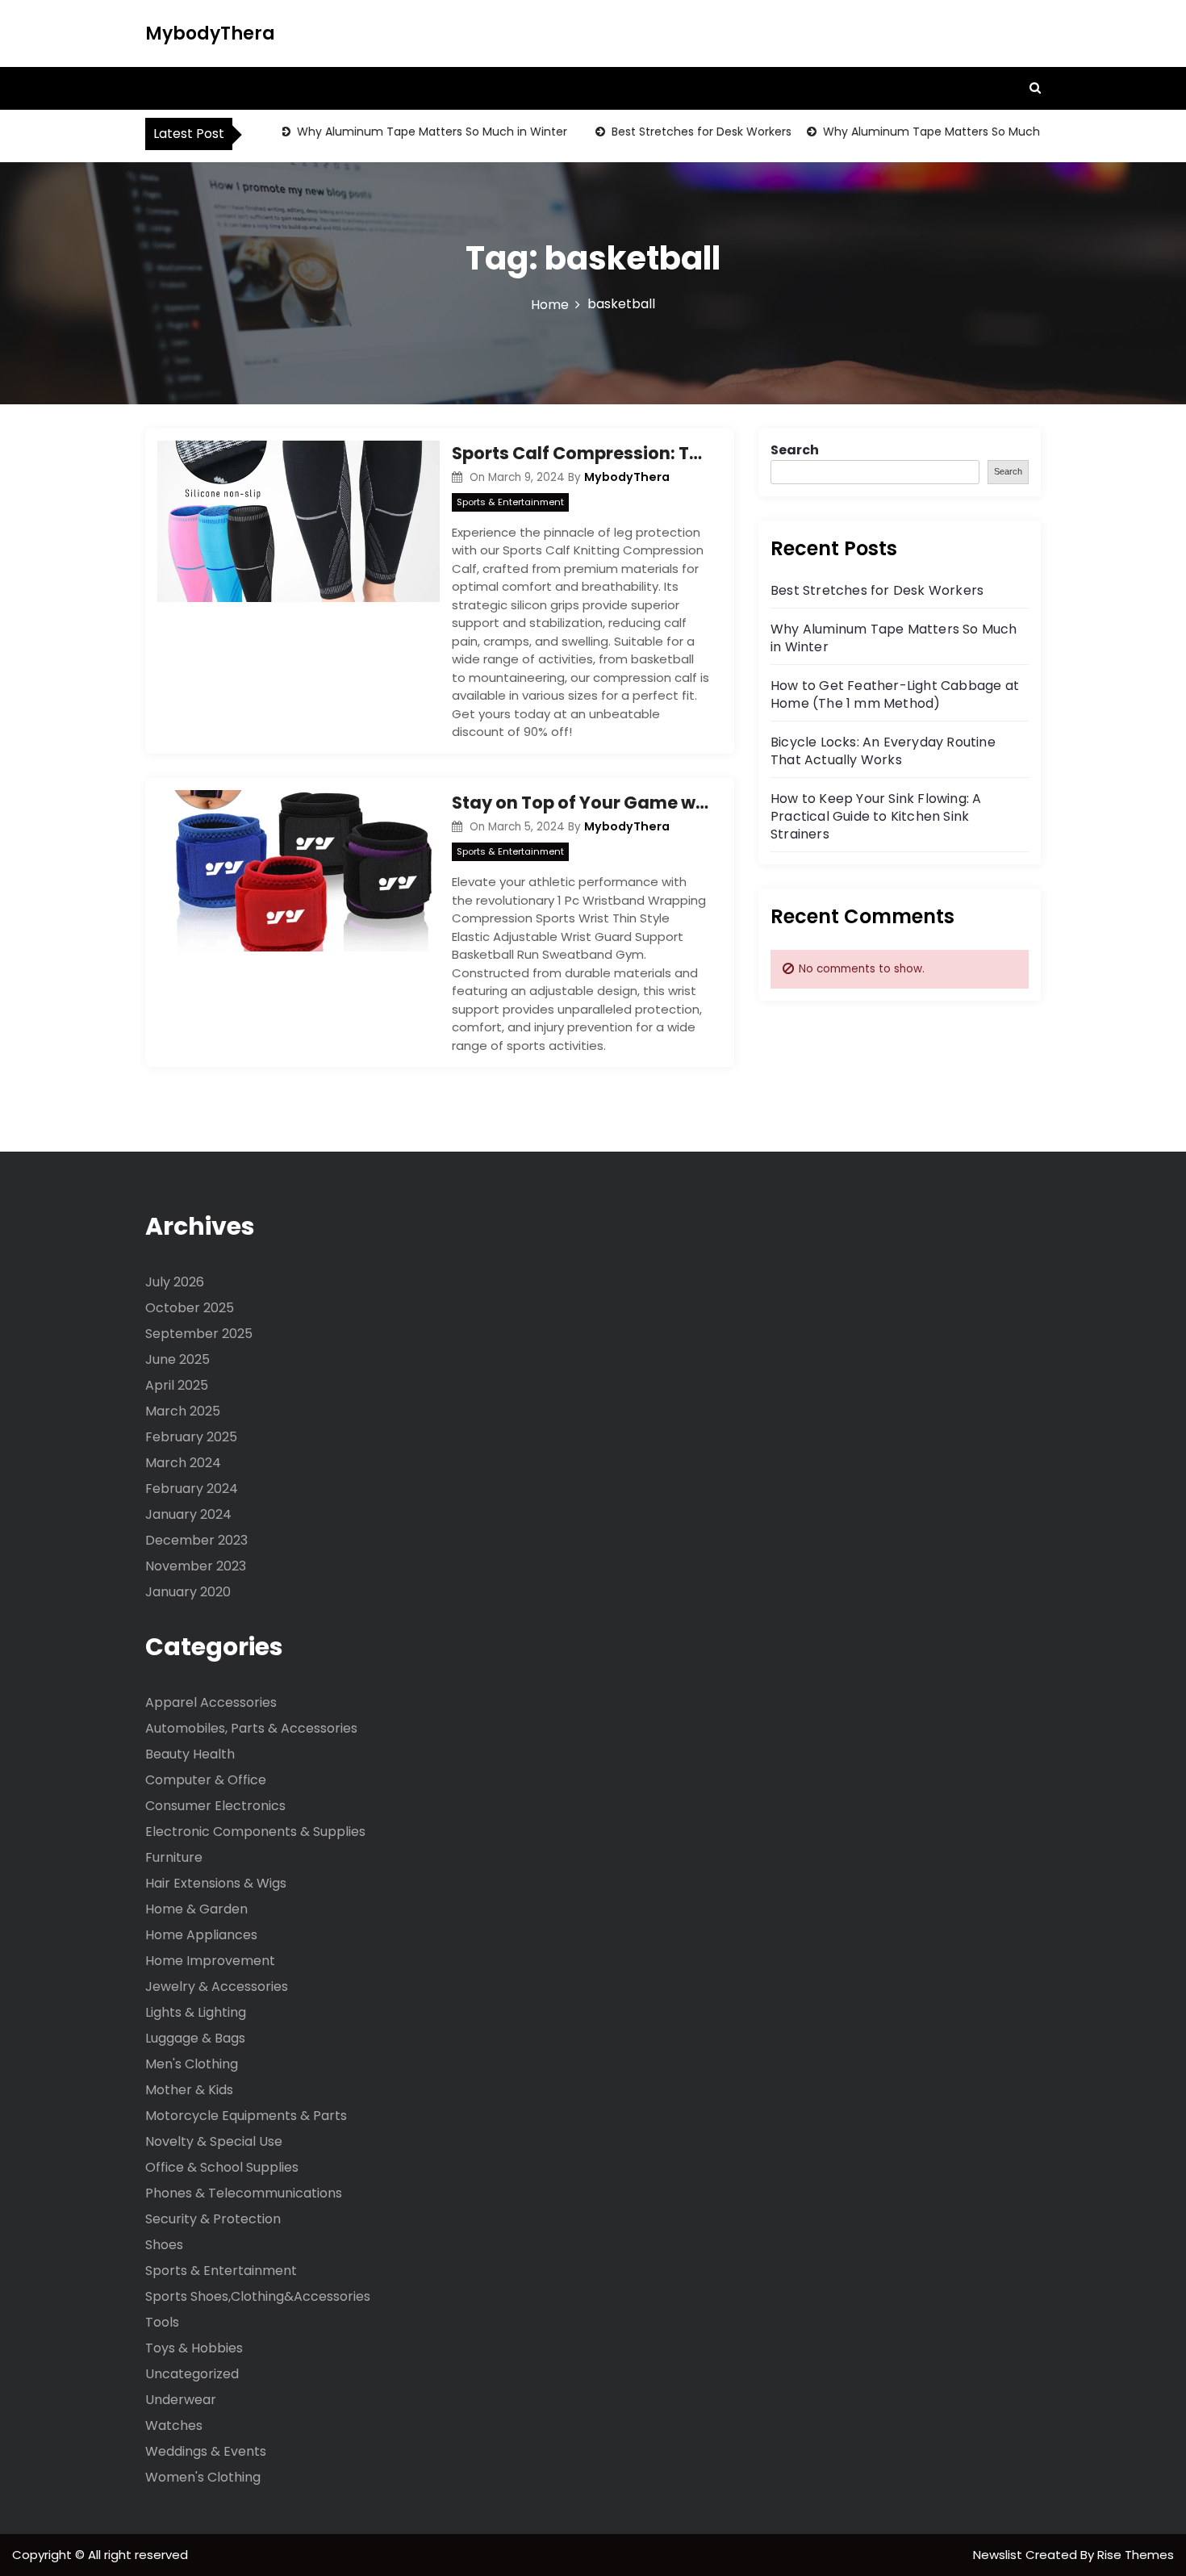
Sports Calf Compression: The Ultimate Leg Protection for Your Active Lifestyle (581, 453)
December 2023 (196, 1540)
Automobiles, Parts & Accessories (251, 1728)
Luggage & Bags (195, 2038)
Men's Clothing (192, 2064)
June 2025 (177, 1359)
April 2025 (177, 1385)
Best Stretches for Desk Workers (677, 132)
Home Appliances (201, 1935)
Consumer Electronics (215, 1806)
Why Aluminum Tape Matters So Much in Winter (407, 132)
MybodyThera (210, 33)
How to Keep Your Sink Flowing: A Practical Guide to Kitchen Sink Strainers (876, 816)
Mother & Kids (189, 2090)
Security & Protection (213, 2219)
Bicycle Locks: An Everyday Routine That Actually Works (883, 751)
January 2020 (188, 1592)
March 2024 (183, 1463)
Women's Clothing (203, 2477)
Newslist (999, 2555)
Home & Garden (196, 1909)
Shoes (164, 2245)
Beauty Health (190, 1754)
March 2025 (183, 1411)
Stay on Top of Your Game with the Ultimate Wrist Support (581, 803)
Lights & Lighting (196, 2012)
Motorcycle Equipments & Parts (246, 2116)
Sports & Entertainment (510, 502)
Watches (174, 2425)
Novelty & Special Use (214, 2141)
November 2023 (196, 1566)
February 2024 (192, 1489)
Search (795, 450)
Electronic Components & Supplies (255, 1832)
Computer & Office (206, 1780)
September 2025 (199, 1334)
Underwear (181, 2400)
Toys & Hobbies (194, 2348)
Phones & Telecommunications (244, 2193)
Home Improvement (210, 1961)
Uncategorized (192, 2374)
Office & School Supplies (222, 2167)
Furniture (174, 1857)
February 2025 (191, 1437)
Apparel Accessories (211, 1702)
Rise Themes (1136, 2555)
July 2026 (175, 1282)
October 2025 (190, 1308)
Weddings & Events (206, 2451)
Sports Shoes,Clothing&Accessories (258, 2296)
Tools (162, 2322)
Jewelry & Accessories (217, 1986)
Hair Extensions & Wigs (216, 1883)
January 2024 (188, 1514)
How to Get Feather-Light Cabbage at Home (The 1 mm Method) (895, 694)
